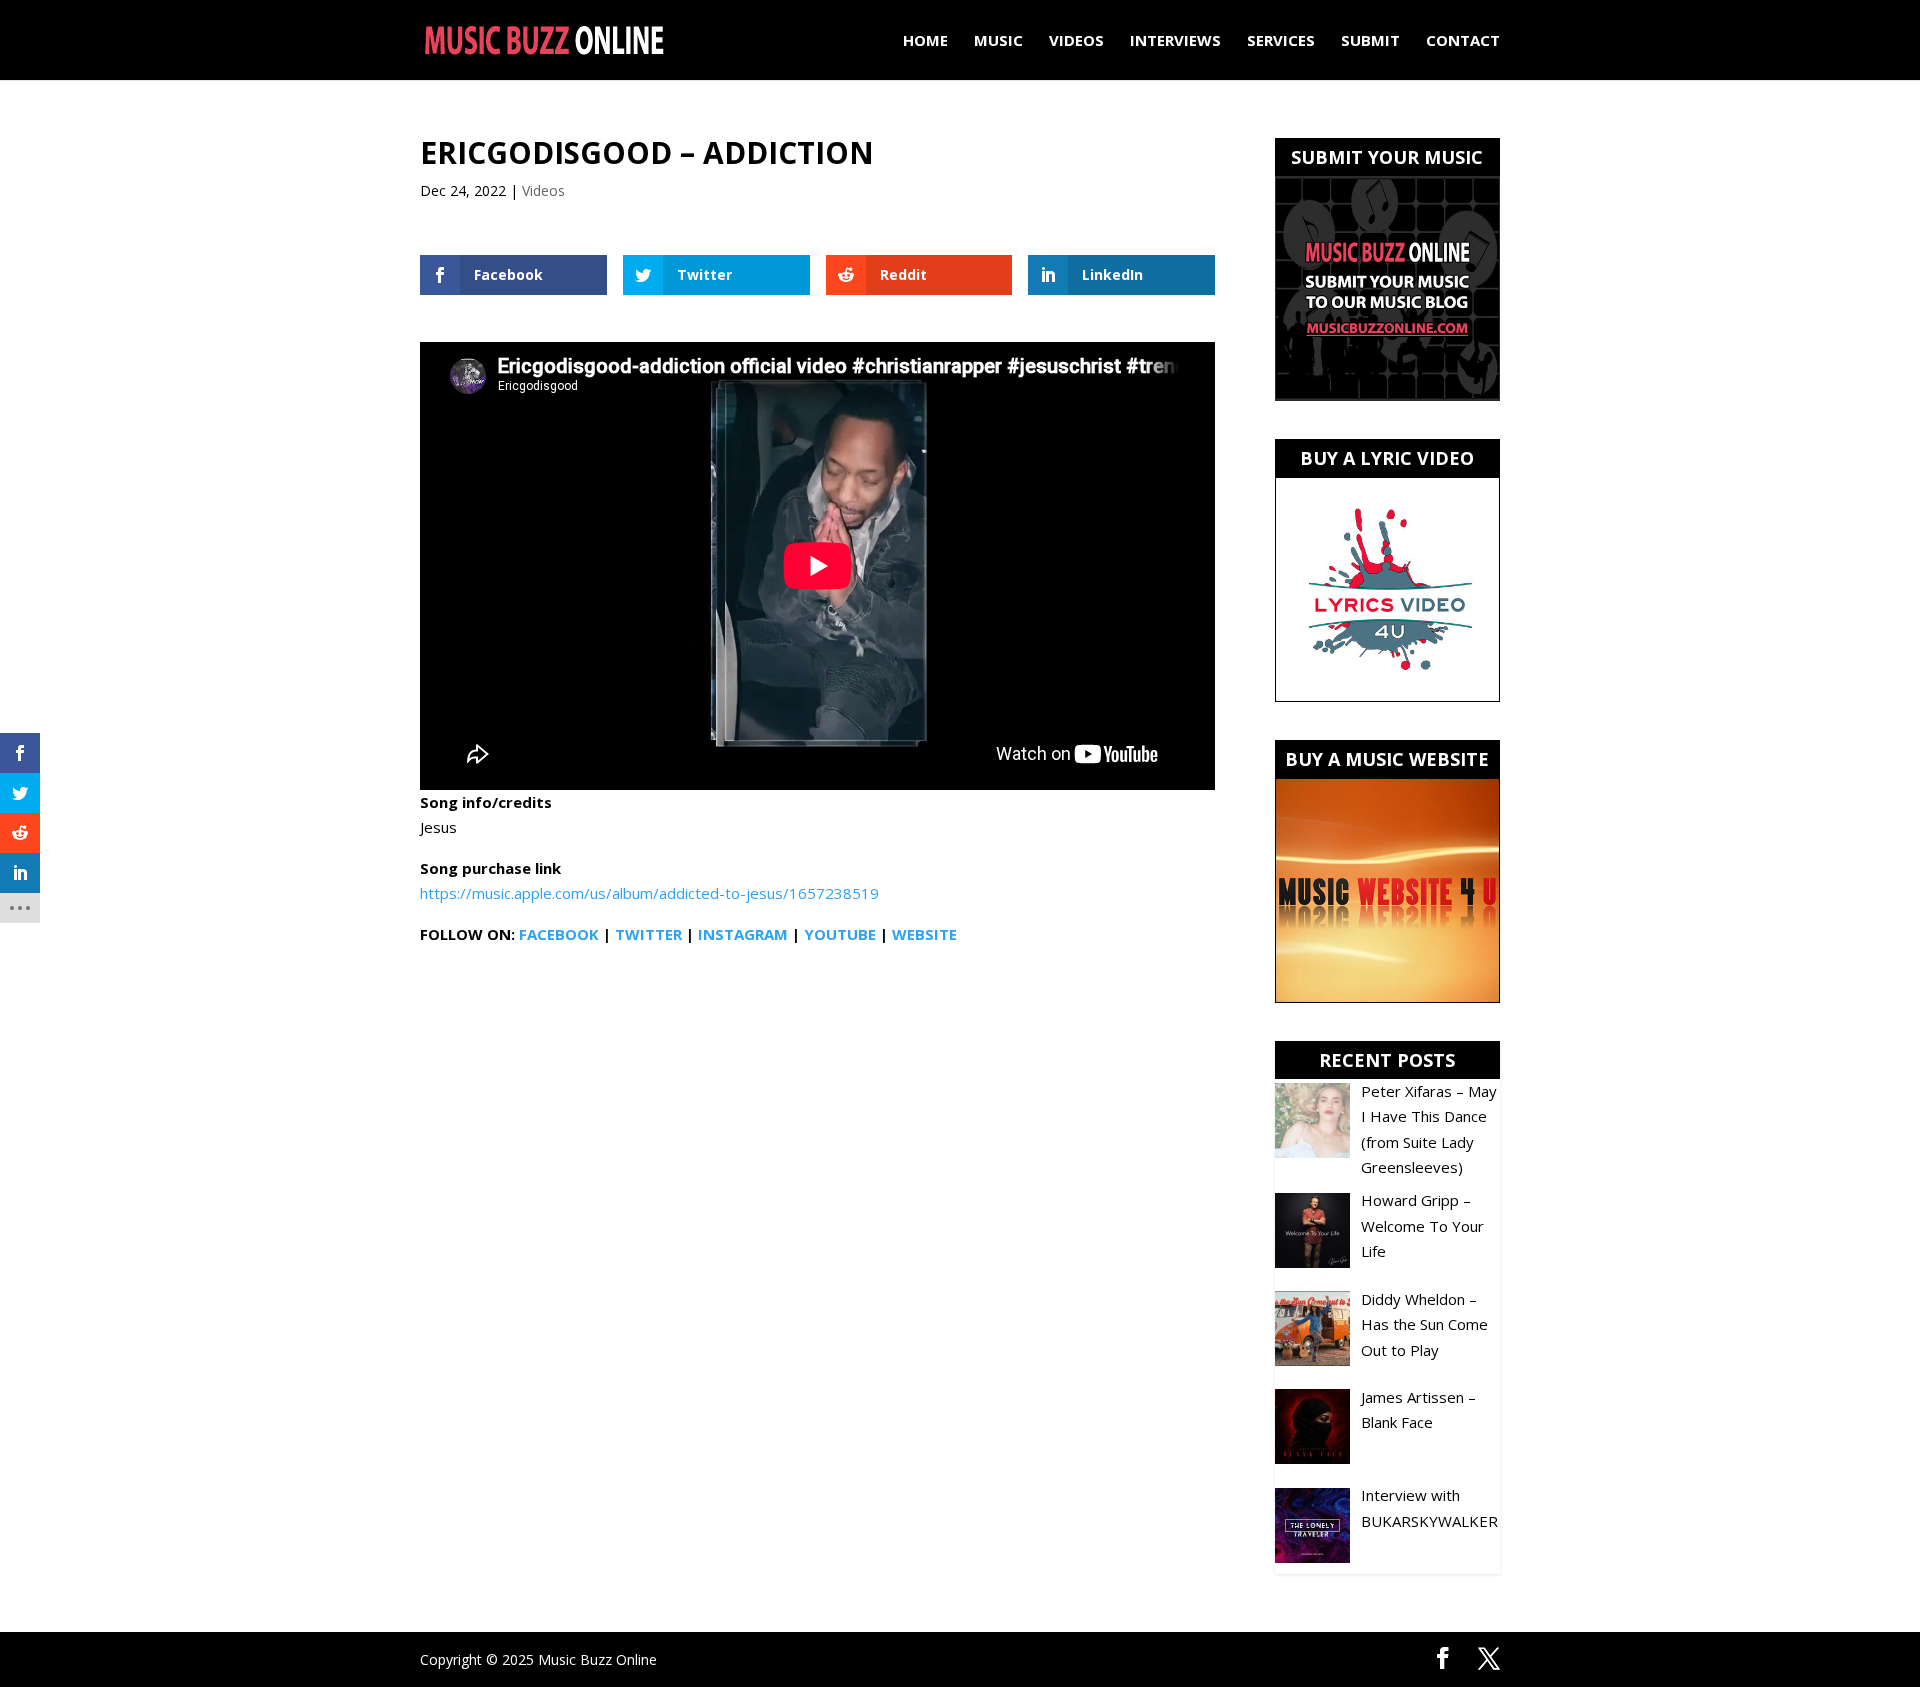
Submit (1370, 41)
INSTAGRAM (743, 934)
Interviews (1175, 41)
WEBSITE (924, 934)
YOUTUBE (840, 934)
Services (1281, 41)
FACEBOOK (559, 934)
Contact (1463, 41)
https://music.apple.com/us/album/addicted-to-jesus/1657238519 (649, 893)
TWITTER (648, 934)
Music (998, 41)
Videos (1076, 41)
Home (925, 41)
